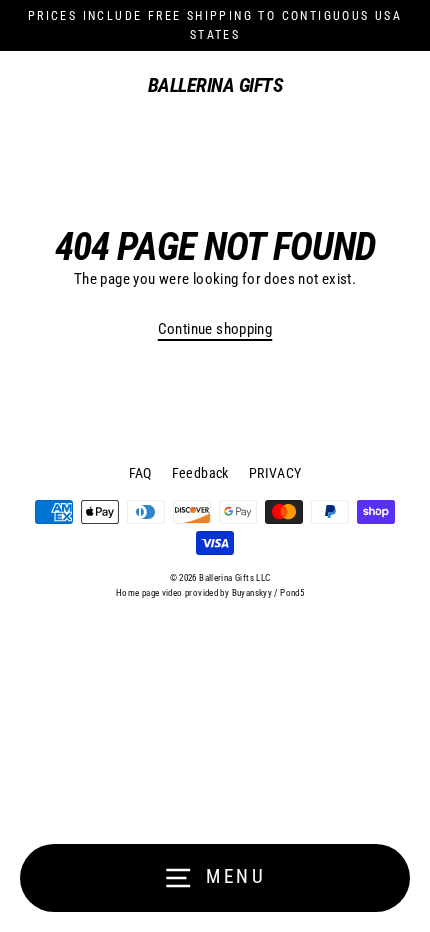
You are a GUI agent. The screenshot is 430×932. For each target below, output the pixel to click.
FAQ (140, 473)
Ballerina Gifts (215, 85)
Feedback (200, 473)
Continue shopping (215, 329)
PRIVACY (275, 473)
